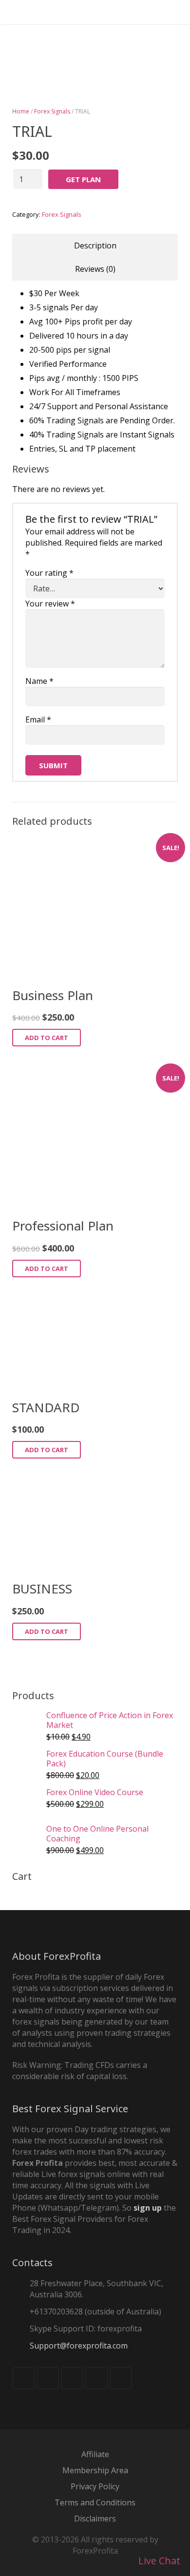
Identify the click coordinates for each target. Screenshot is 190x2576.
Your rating (49, 573)
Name (39, 681)
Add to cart (47, 1038)
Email (38, 720)
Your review (50, 604)
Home (21, 111)
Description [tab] (95, 246)
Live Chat (158, 2561)
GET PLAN (83, 179)
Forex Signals (52, 111)
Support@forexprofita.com (79, 2346)
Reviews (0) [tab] (95, 269)
